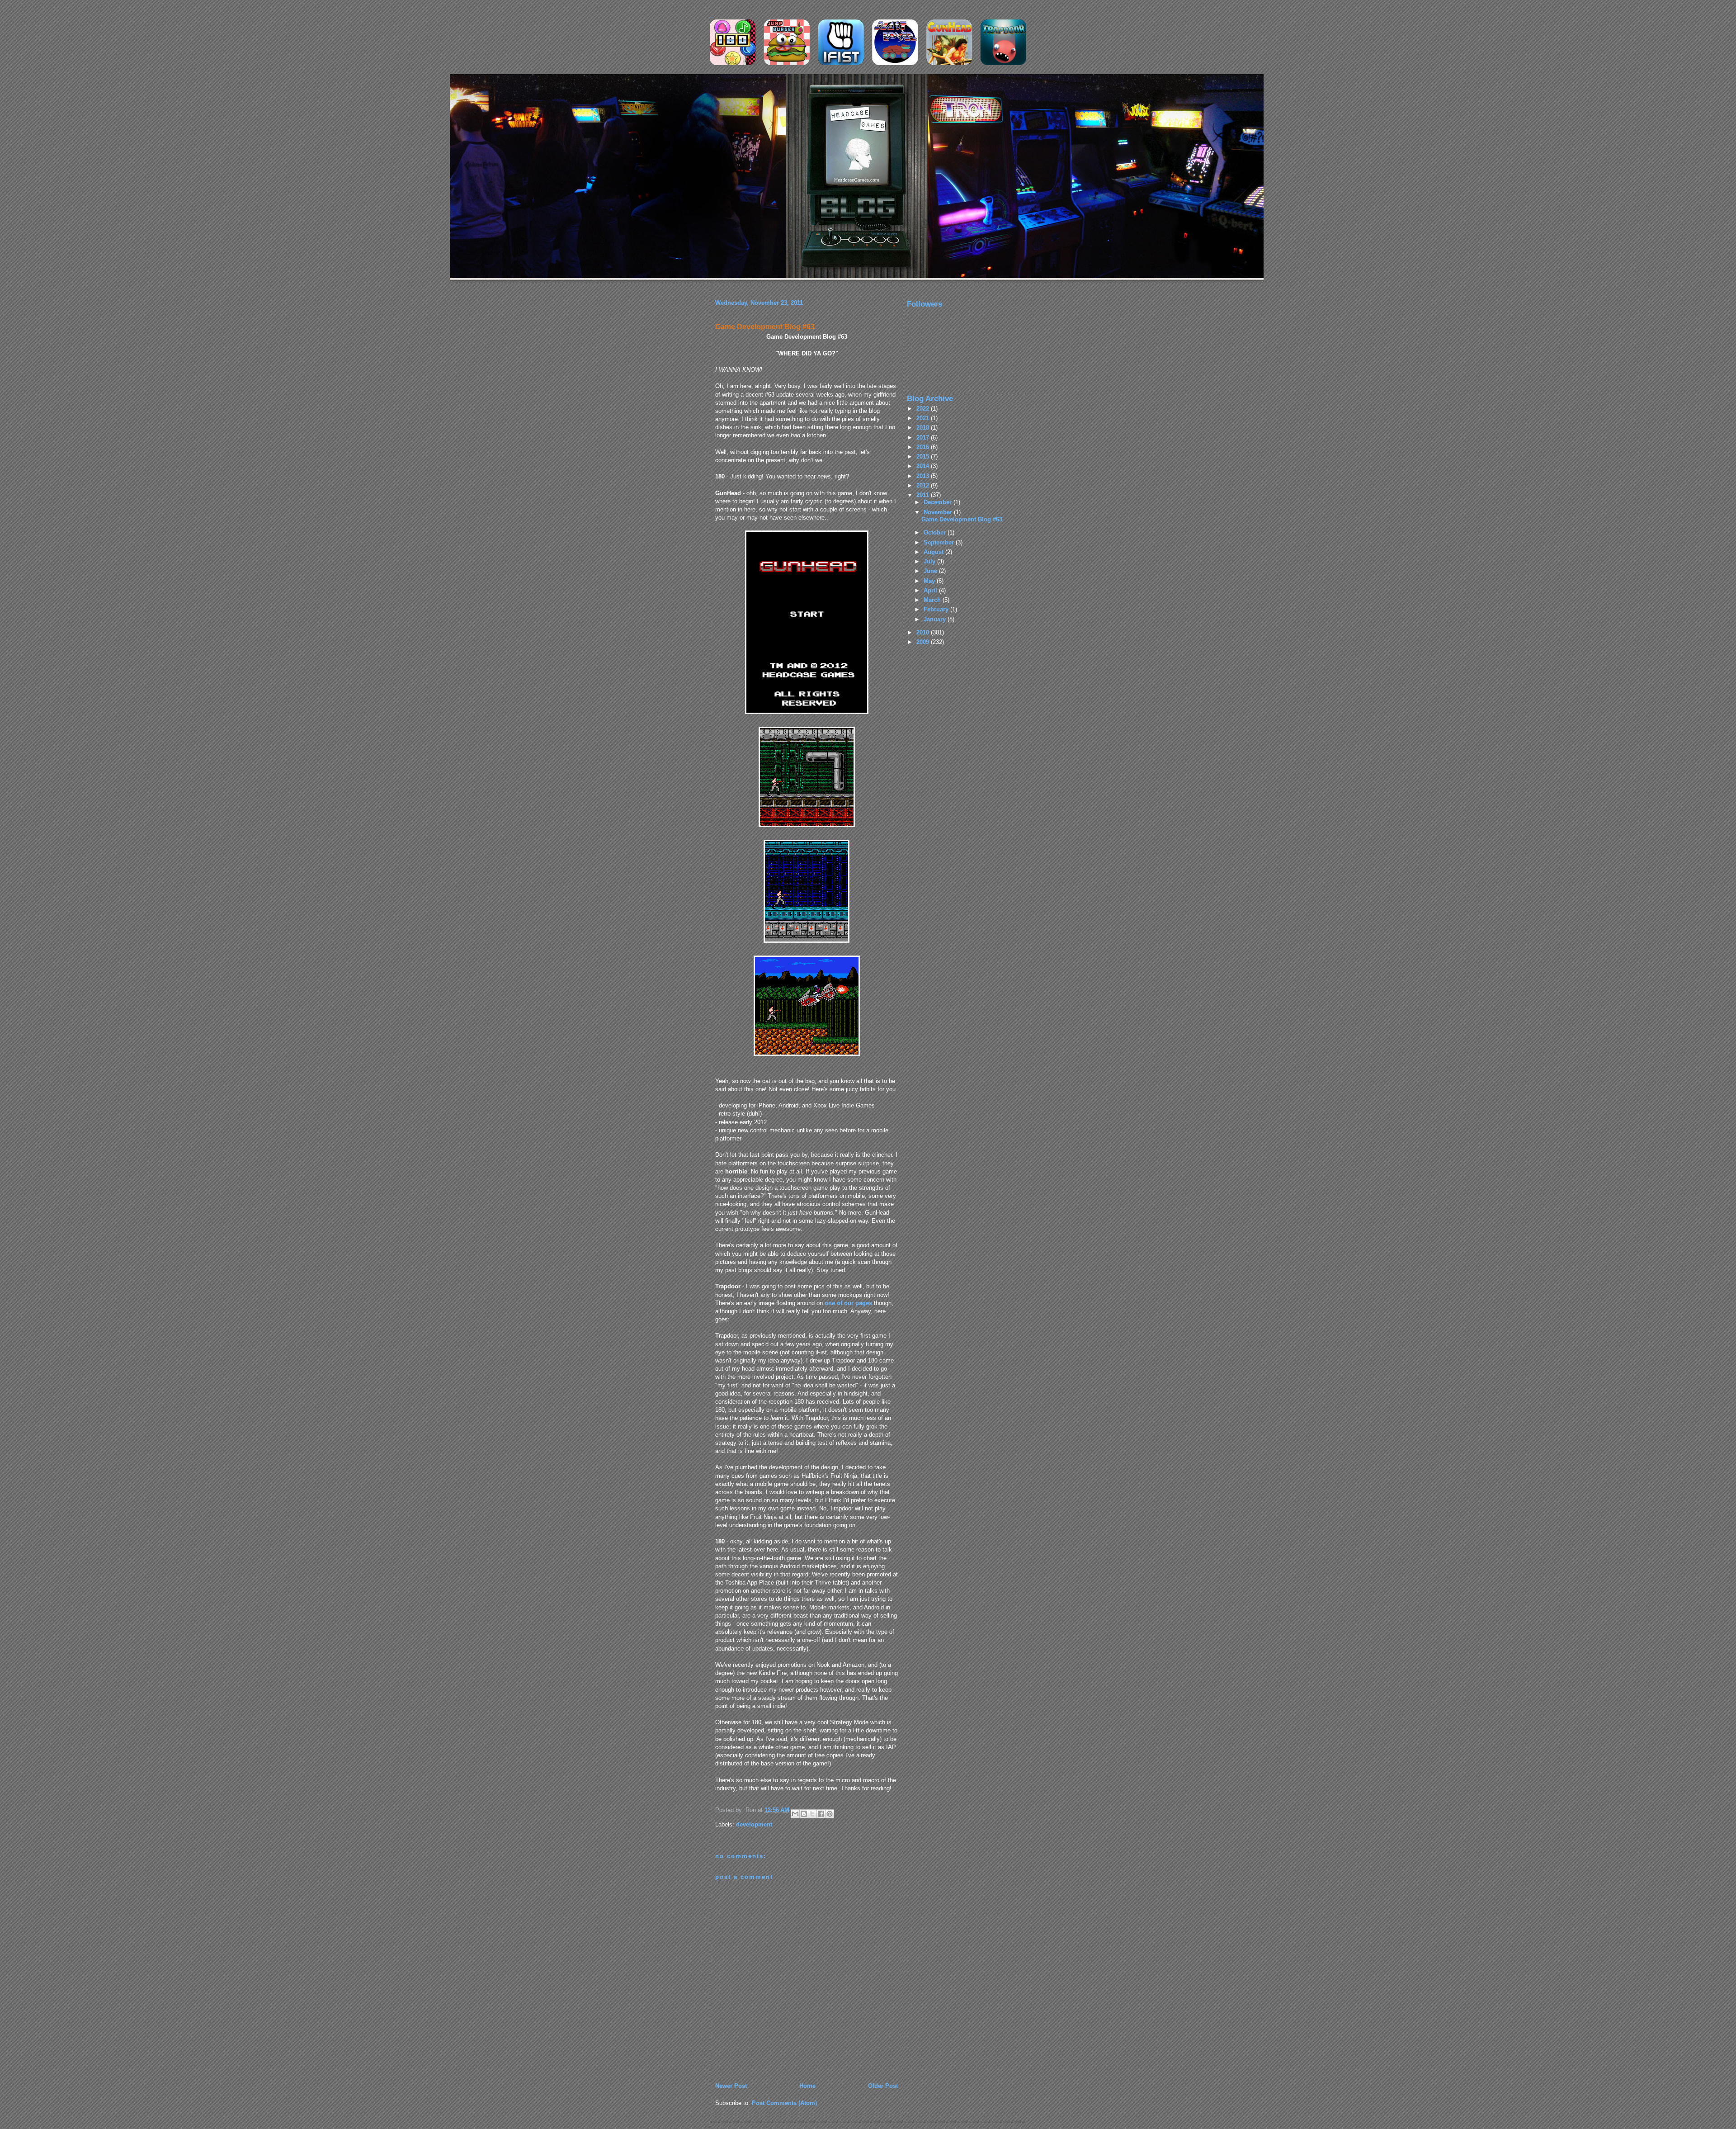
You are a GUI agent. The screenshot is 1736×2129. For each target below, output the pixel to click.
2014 (924, 466)
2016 (924, 447)
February (937, 609)
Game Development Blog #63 (765, 327)
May (930, 581)
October (936, 532)
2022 (924, 409)
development (754, 1824)
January (936, 619)
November (939, 512)
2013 (924, 476)
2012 (924, 485)
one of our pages (849, 1303)
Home (807, 2086)
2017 (924, 438)
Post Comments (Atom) (784, 2103)
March (933, 600)
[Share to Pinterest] (830, 1814)
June (931, 571)
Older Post (883, 2086)
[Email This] (795, 1814)
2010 (924, 632)
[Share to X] (812, 1814)
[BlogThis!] (804, 1814)
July (930, 561)
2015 (924, 457)
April (931, 590)
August (934, 552)
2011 (924, 495)
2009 (924, 642)
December (939, 502)
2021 (924, 418)
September (940, 542)
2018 (924, 428)
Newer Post (731, 2086)
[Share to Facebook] (821, 1814)
